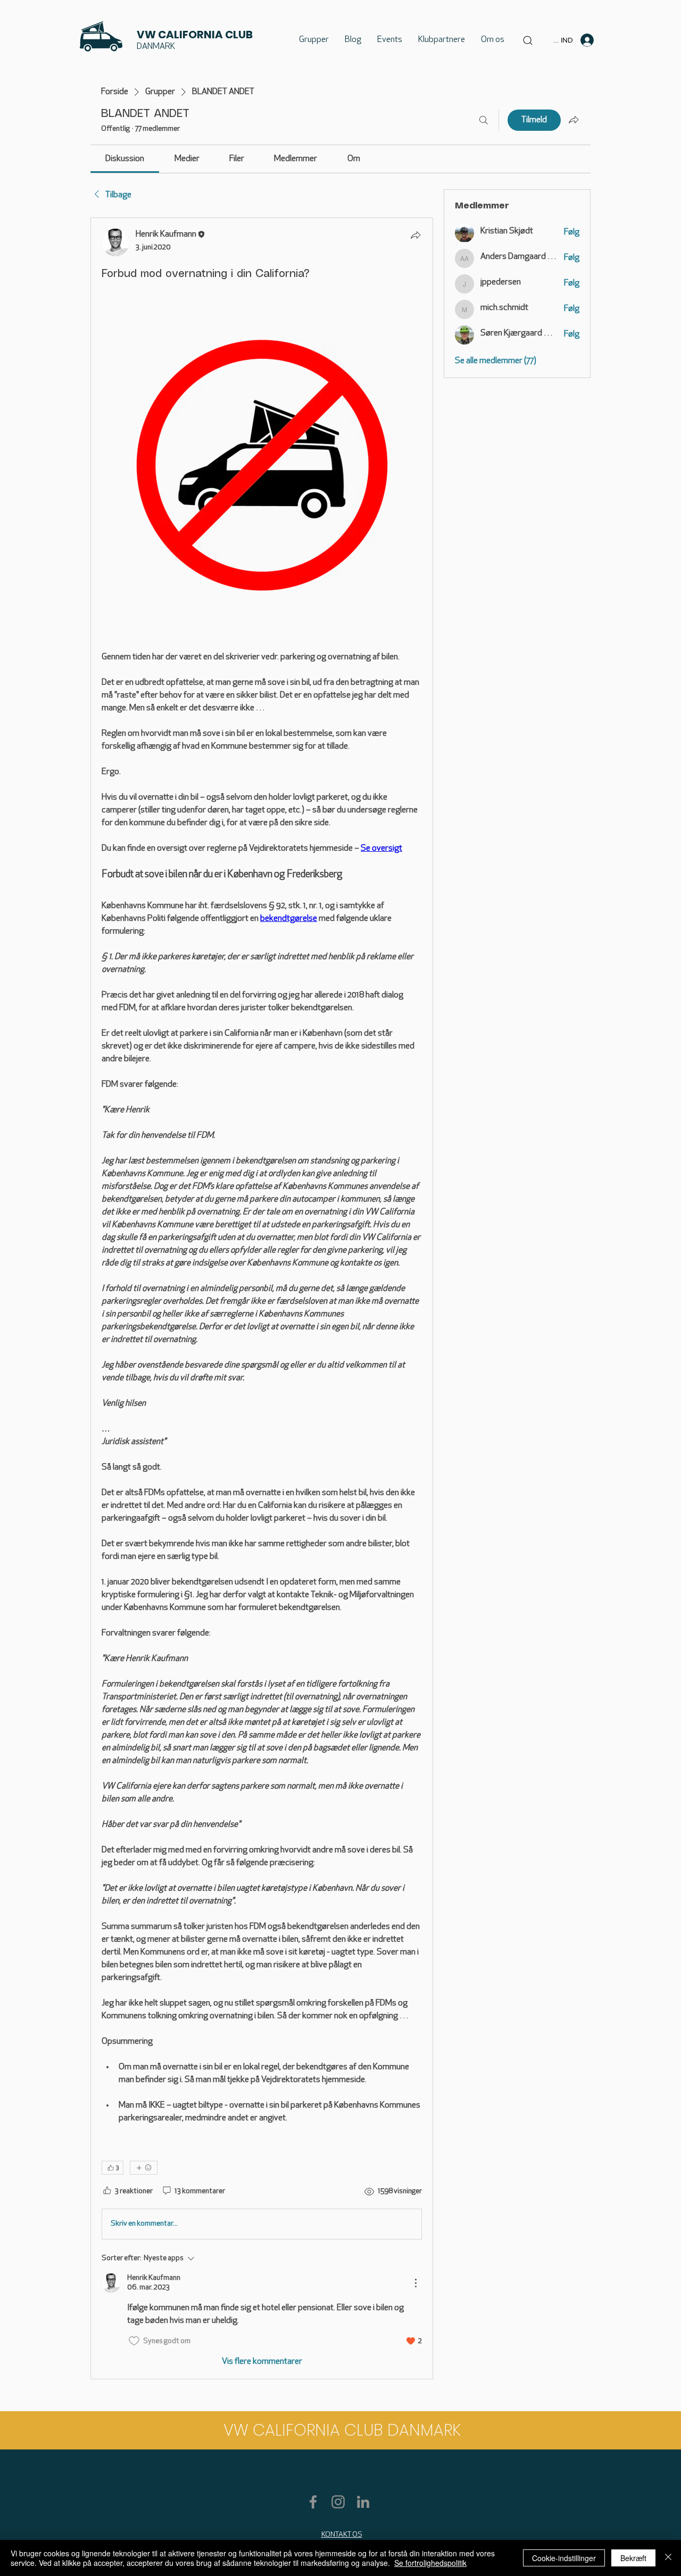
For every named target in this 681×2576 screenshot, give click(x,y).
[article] (262, 1298)
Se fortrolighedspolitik (430, 2563)
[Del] (416, 235)
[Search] (528, 40)
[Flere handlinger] (416, 2283)
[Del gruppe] (574, 120)
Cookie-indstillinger (564, 2558)
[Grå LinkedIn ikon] (363, 2502)
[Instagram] (338, 2502)
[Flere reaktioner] (144, 2168)
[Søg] (484, 120)
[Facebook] (313, 2502)
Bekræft (633, 2558)
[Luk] (668, 2558)
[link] (125, 159)
